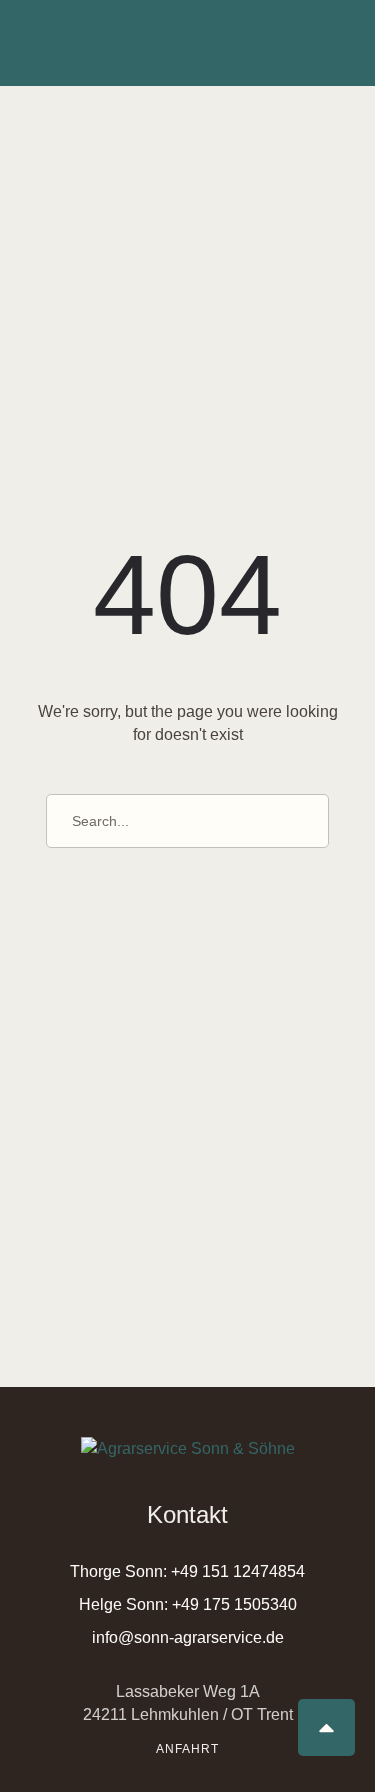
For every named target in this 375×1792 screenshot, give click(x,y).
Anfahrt (187, 1749)
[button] (187, 1571)
